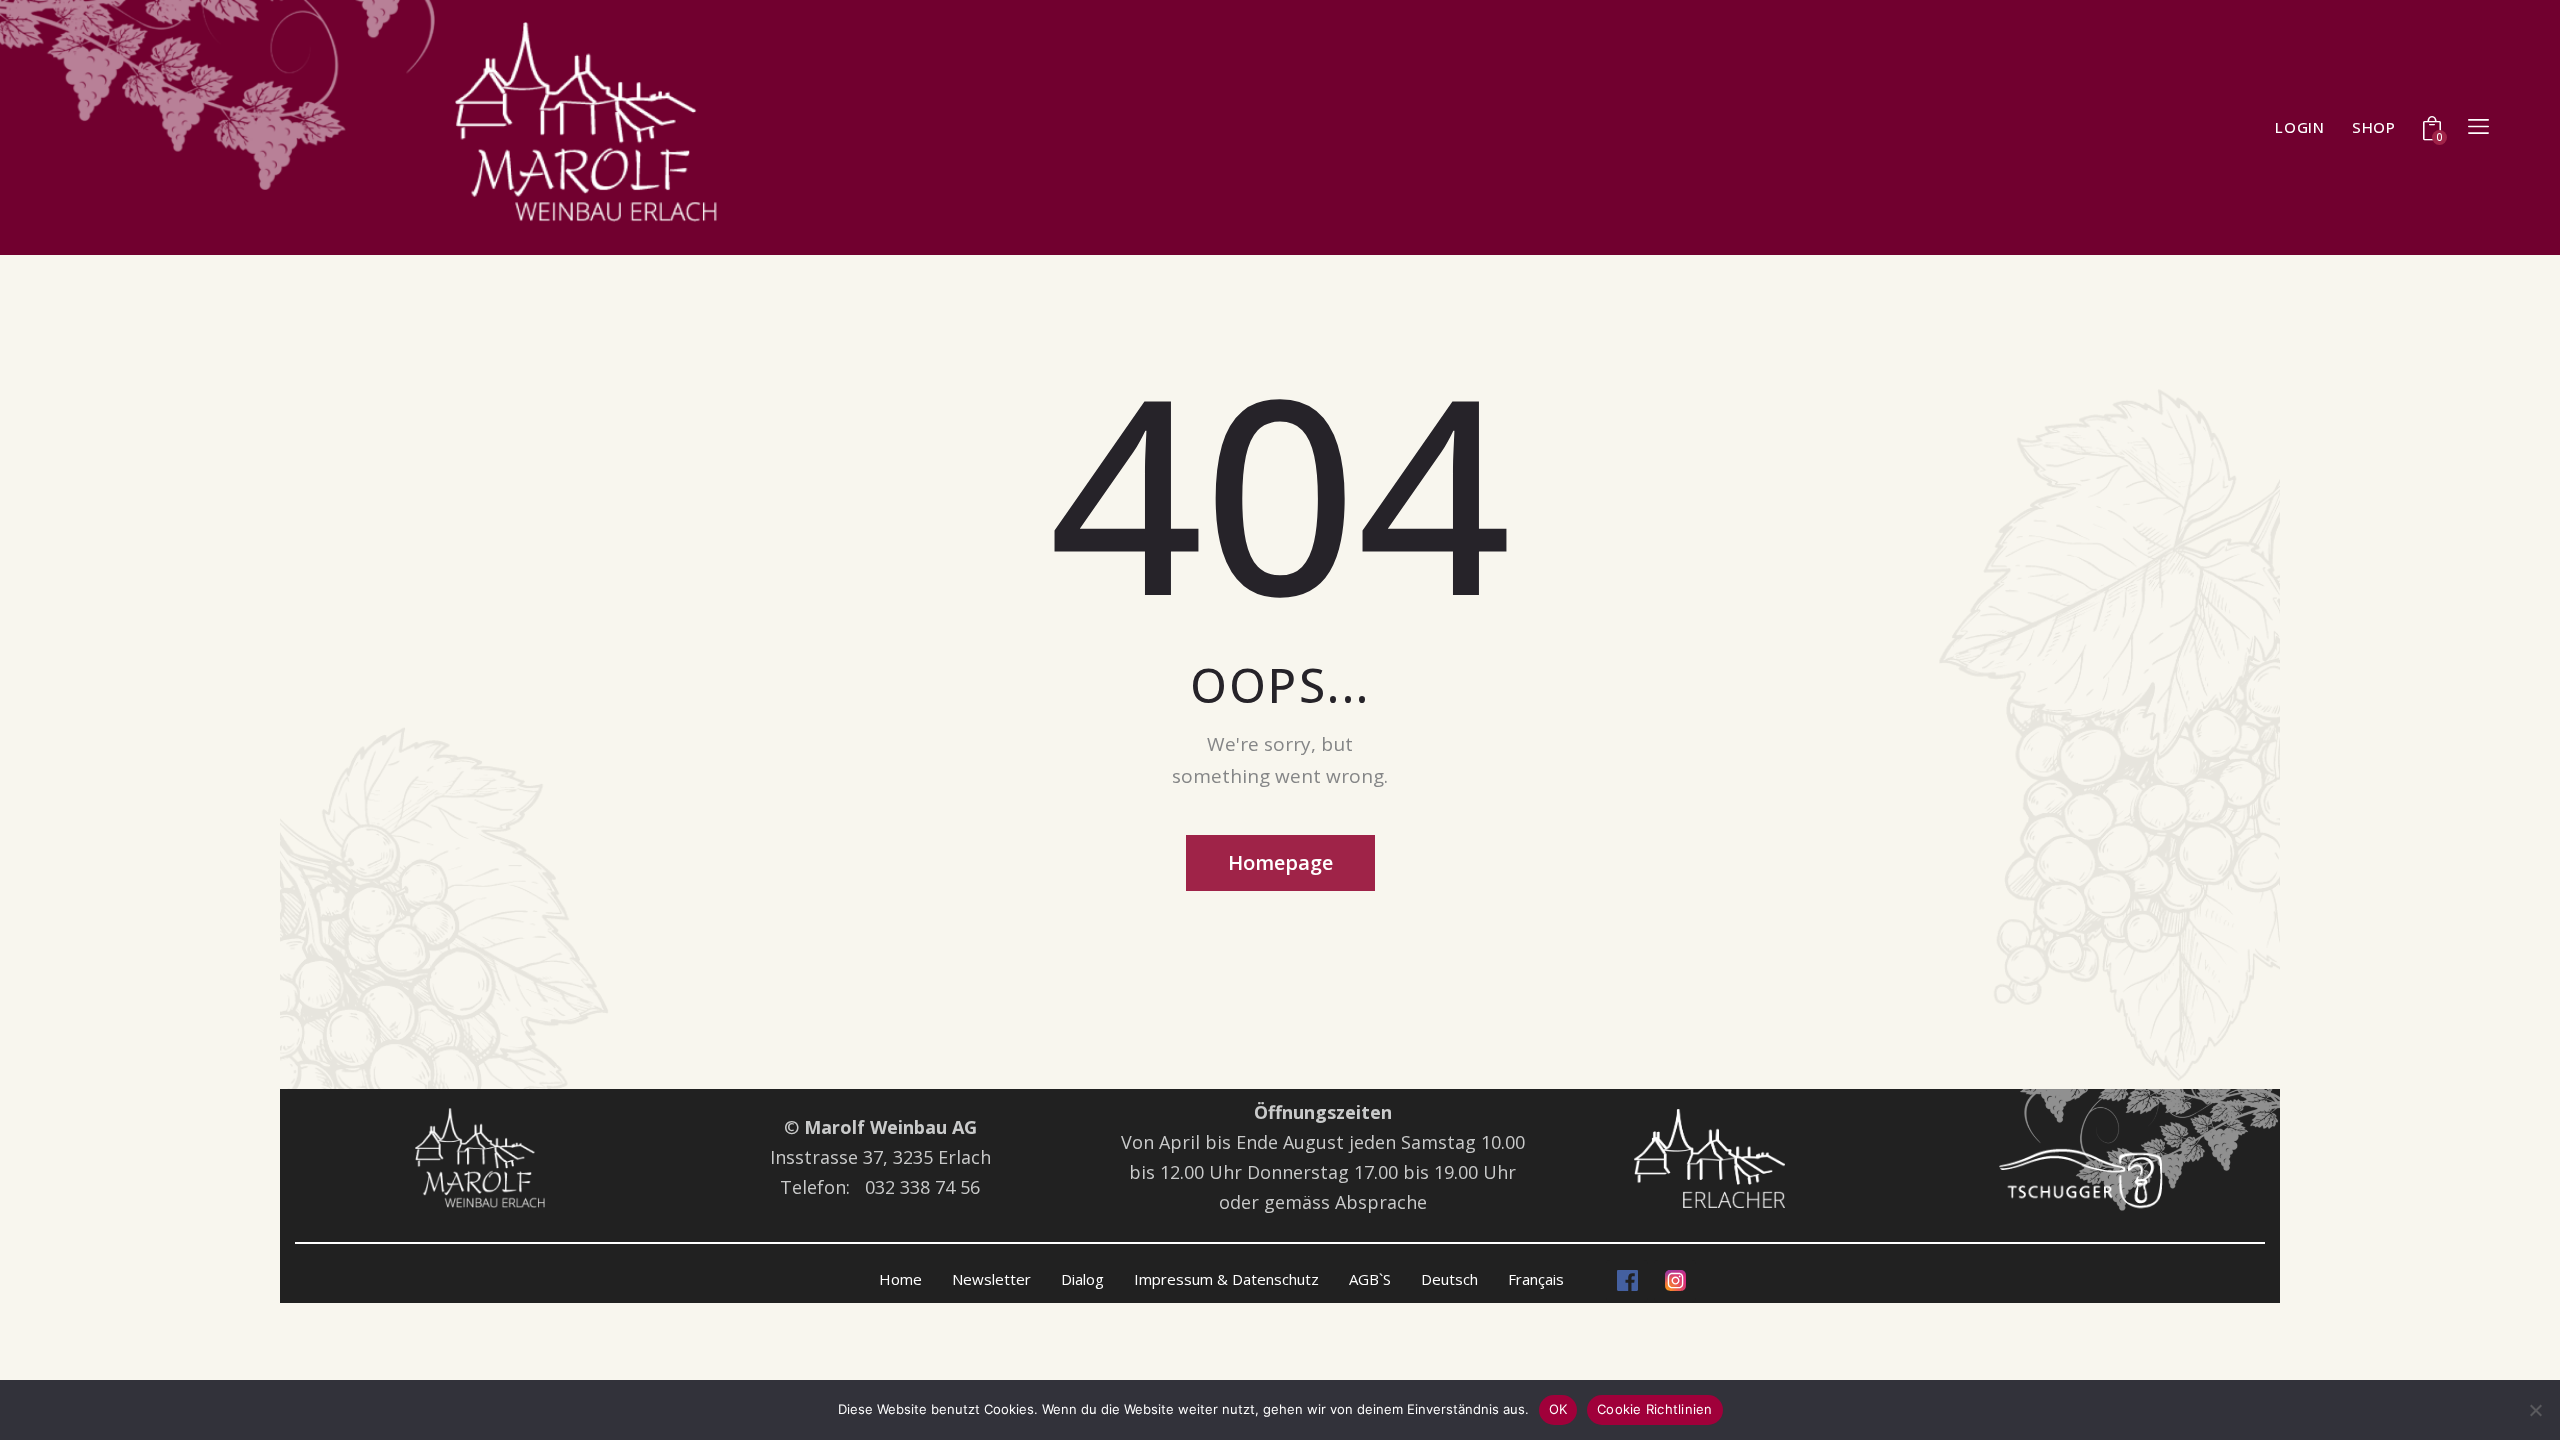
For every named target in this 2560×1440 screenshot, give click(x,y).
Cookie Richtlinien (1655, 1409)
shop (2374, 127)
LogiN (2300, 127)
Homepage (1280, 862)
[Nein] (2535, 1410)
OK (1558, 1409)
